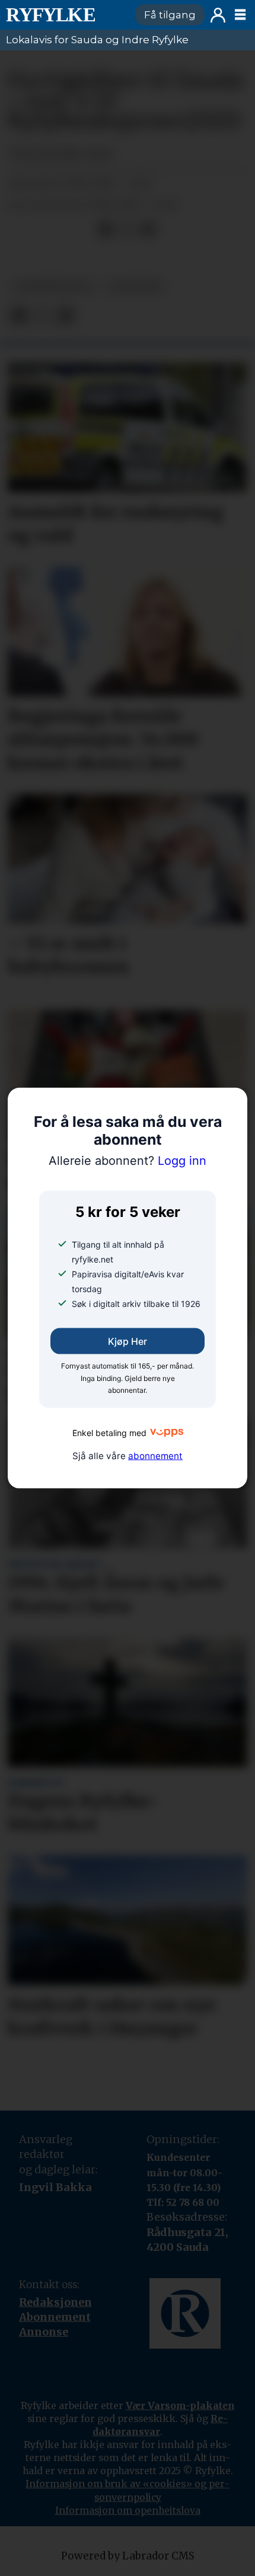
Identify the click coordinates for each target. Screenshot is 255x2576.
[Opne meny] (240, 15)
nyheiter (135, 286)
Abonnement (55, 2317)
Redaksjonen (55, 2302)
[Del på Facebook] (106, 230)
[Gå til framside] (65, 15)
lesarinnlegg (53, 286)
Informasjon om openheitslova (128, 2510)
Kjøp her (128, 1341)
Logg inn (218, 15)
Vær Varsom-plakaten (180, 2405)
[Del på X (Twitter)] (127, 230)
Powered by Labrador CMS (128, 2556)
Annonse (44, 2332)
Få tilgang (170, 15)
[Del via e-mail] (148, 230)
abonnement (155, 1456)
